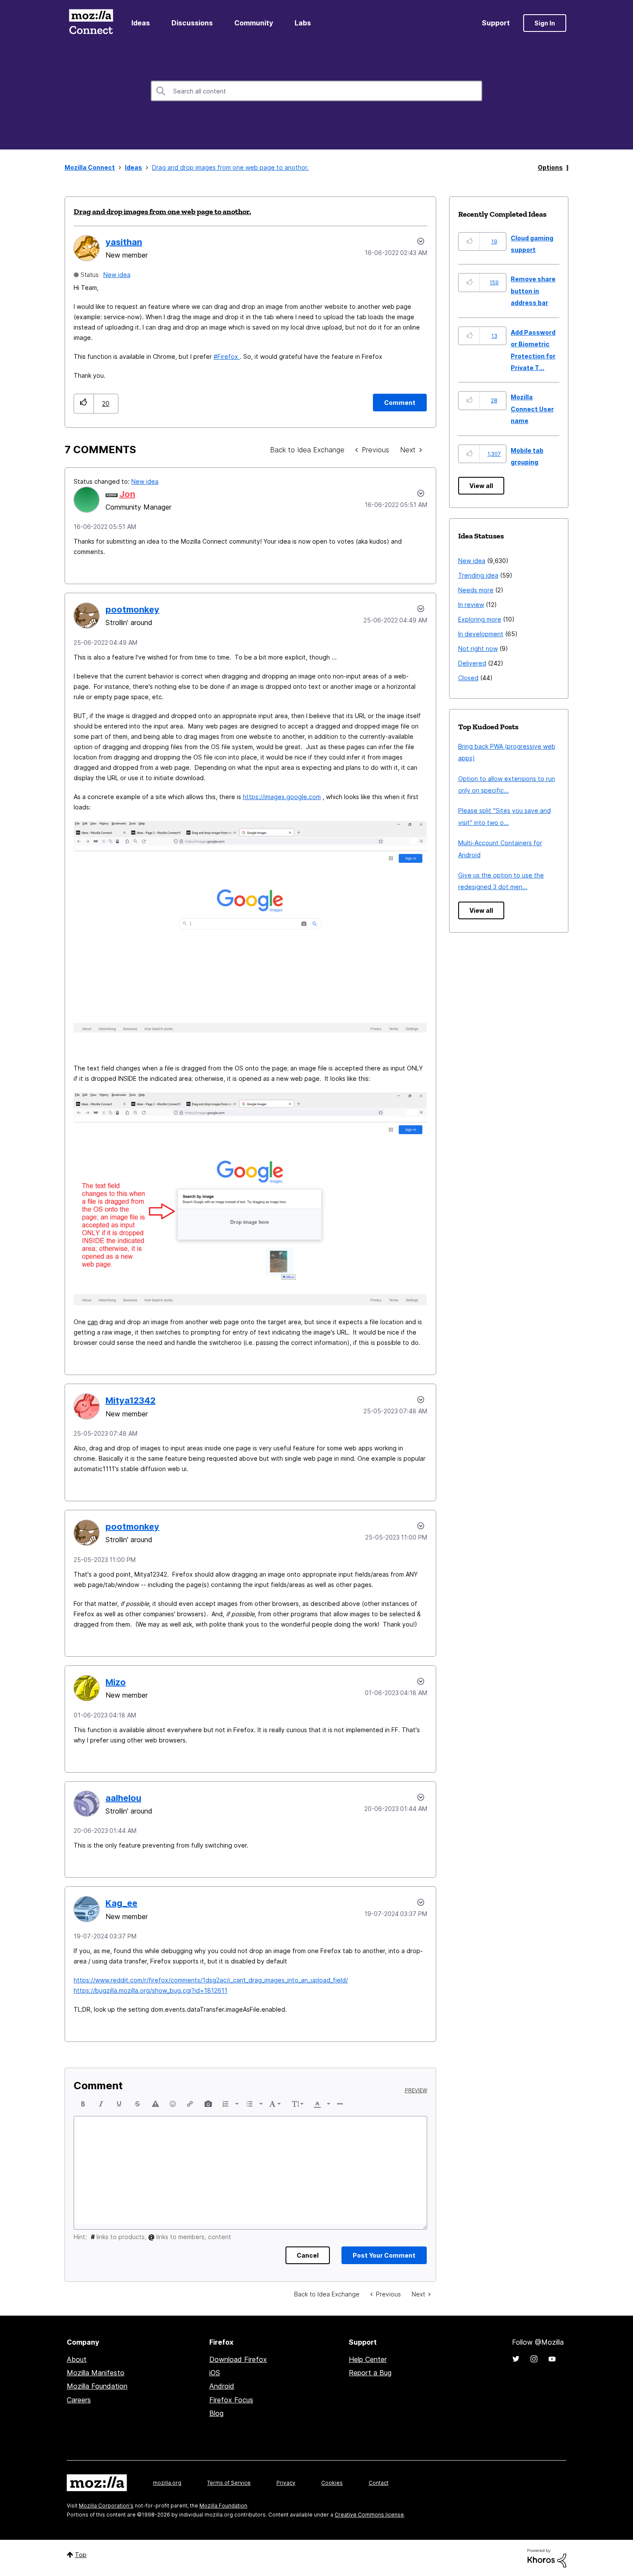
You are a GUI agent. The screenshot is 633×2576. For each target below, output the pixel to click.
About (77, 2359)
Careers (79, 2400)
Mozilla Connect (91, 23)
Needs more (476, 590)
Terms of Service (229, 2483)
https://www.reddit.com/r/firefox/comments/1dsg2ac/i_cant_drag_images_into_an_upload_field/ (211, 1980)
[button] (84, 403)
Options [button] (550, 167)
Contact (379, 2483)
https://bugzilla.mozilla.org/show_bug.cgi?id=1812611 (150, 1990)
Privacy (286, 2483)
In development (481, 634)
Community (254, 23)
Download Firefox (238, 2359)
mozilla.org (167, 2483)
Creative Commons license (369, 2515)
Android (222, 2386)
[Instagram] (534, 2359)
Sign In (545, 23)
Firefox (229, 356)
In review (471, 605)
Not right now (478, 649)
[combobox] (316, 91)
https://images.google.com (282, 797)
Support (496, 23)
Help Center (368, 2359)
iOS (215, 2373)
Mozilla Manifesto (96, 2373)
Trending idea (478, 575)
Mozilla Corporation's (106, 2506)
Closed (468, 678)
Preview (416, 2091)
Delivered (472, 663)
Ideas (141, 23)
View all (481, 486)
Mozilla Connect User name (532, 409)
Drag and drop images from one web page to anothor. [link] (230, 167)
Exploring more (480, 619)
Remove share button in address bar (533, 291)
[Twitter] (516, 2359)
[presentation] (83, 2104)
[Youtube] (552, 2359)
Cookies (332, 2483)
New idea (117, 275)
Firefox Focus (231, 2400)
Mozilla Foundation (97, 2386)
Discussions (192, 23)
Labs (303, 23)
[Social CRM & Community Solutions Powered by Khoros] (547, 2558)
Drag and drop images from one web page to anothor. (162, 212)
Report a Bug (370, 2373)
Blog (216, 2413)
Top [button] (81, 2555)
